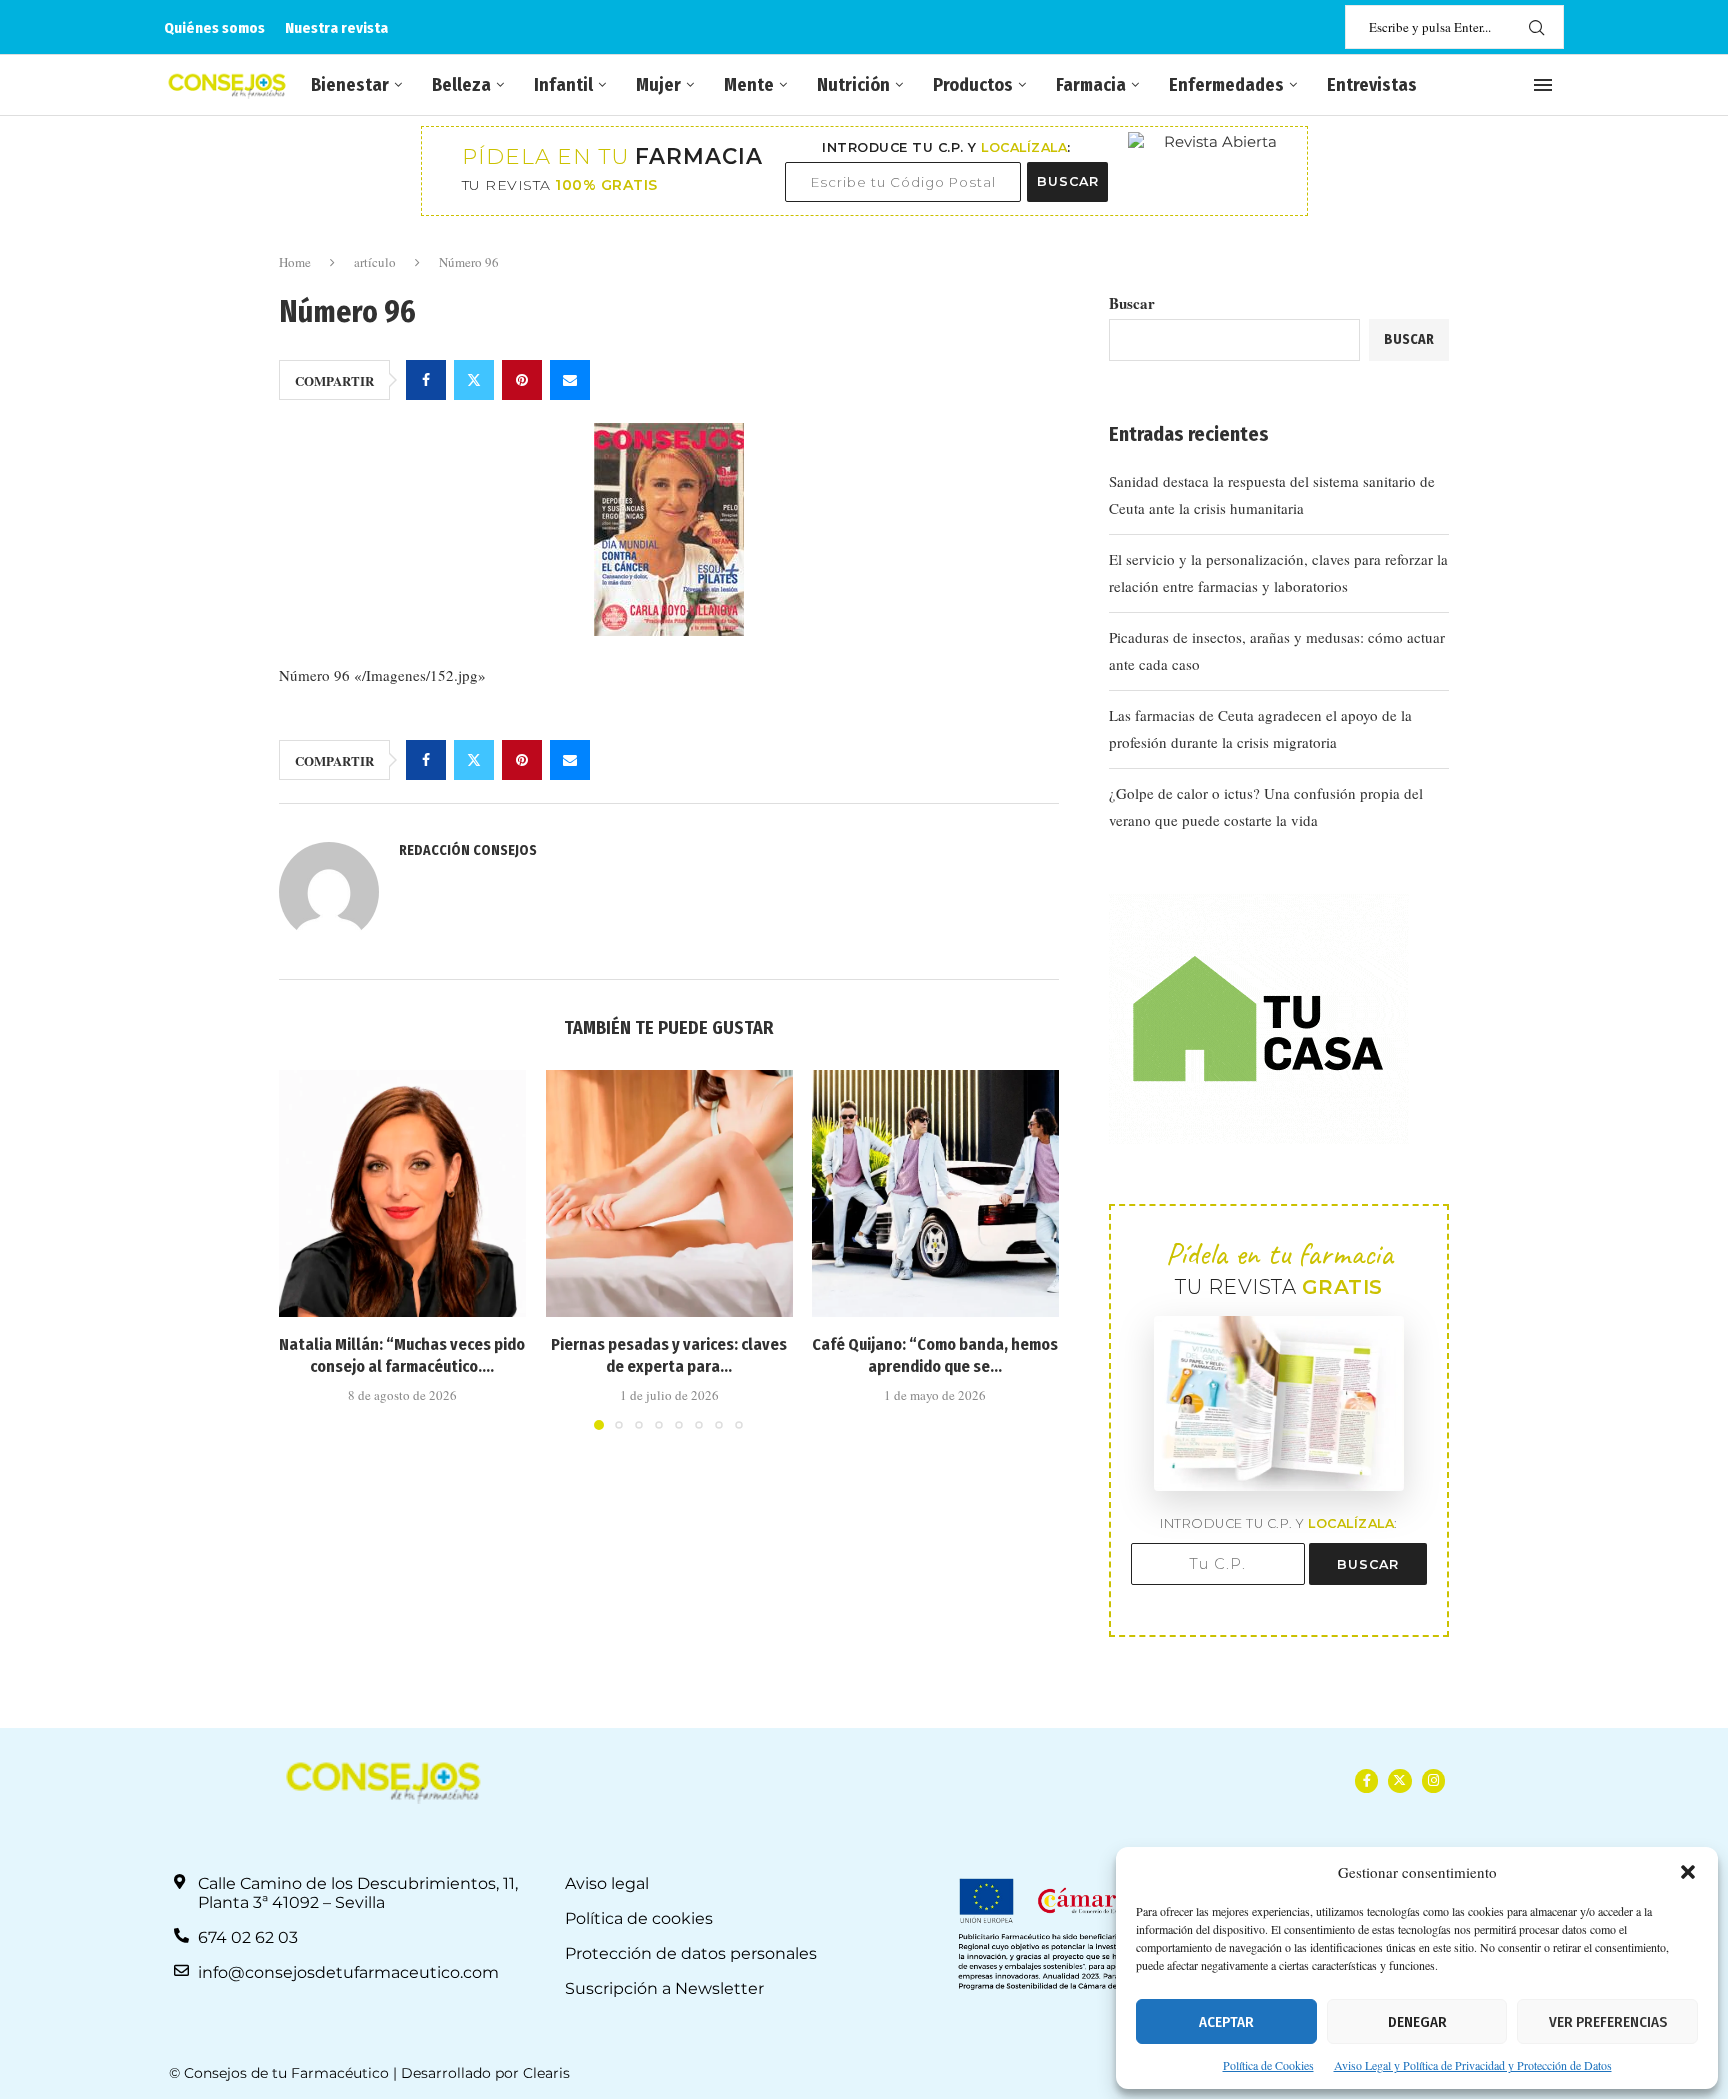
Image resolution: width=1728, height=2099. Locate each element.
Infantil (563, 85)
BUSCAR (1068, 181)
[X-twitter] (1399, 1780)
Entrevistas (1372, 85)
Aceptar (1226, 2022)
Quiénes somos (214, 28)
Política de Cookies (1268, 2065)
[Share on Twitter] (474, 380)
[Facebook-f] (1366, 1780)
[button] (1688, 1872)
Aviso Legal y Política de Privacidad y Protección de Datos (1473, 2065)
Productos (973, 85)
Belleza (461, 85)
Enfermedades (1226, 85)
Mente (749, 85)
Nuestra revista (336, 28)
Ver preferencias (1608, 2022)
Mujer (658, 85)
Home (295, 262)
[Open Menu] (1543, 85)
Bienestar (350, 85)
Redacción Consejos (468, 850)
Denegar (1417, 2022)
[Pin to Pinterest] (522, 380)
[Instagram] (1433, 1780)
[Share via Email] (570, 380)
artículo (375, 262)
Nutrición (853, 85)
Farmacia (1091, 85)
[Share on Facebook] (426, 380)
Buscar (1132, 303)
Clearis (546, 2073)
